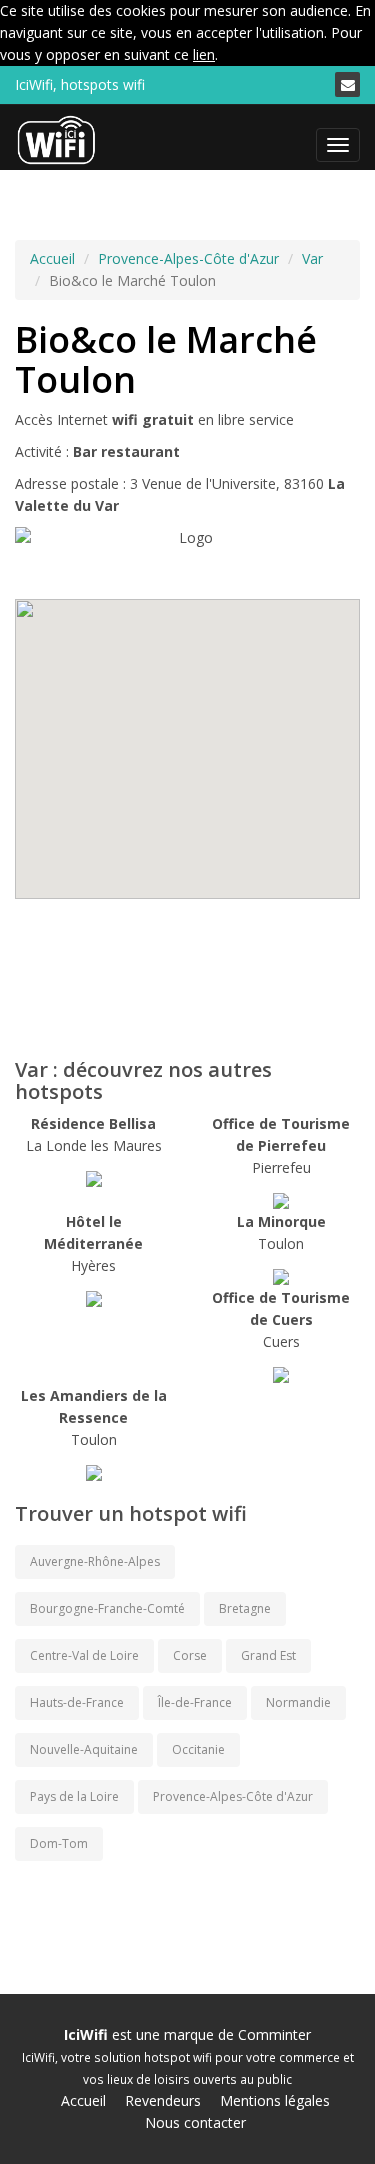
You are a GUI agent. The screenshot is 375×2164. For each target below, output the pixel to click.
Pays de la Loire (74, 1796)
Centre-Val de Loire (84, 1655)
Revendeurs (163, 2100)
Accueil (52, 258)
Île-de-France (195, 1702)
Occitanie (198, 1749)
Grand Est (268, 1655)
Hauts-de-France (77, 1702)
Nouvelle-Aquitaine (84, 1749)
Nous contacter (195, 2122)
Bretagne (245, 1608)
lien (204, 54)
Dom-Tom (59, 1843)
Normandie (298, 1702)
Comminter (274, 2034)
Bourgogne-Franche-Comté (107, 1608)
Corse (190, 1655)
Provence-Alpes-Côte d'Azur (188, 258)
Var (312, 258)
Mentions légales (275, 2100)
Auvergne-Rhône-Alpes (95, 1561)
